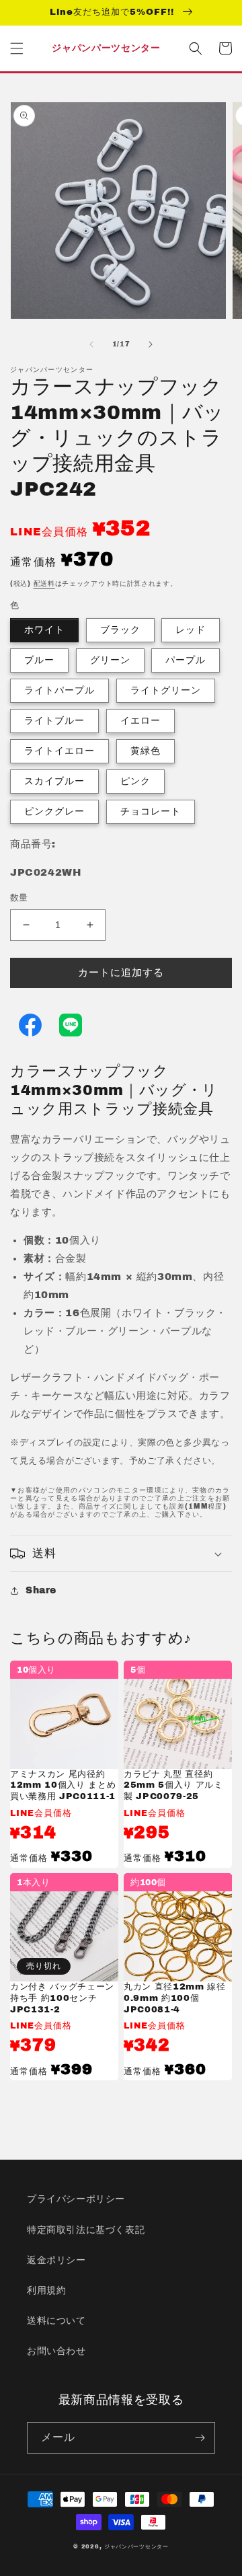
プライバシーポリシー (76, 2199)
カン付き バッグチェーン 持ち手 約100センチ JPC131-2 (62, 1998)
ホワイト (44, 630)
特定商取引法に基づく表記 (86, 2230)
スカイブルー (54, 781)
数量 (19, 898)
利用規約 (46, 2290)
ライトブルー (54, 721)
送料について (56, 2321)
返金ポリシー (56, 2260)
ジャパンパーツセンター (136, 2547)
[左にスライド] (91, 344)
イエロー (140, 721)
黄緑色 (146, 751)
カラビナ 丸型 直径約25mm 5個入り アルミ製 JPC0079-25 (173, 1785)
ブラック (120, 630)
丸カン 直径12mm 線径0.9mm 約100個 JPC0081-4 (175, 1998)
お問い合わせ (56, 2351)
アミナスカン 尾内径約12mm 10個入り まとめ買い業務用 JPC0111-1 (63, 1785)
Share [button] (41, 1590)
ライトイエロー (59, 751)
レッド (191, 630)
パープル (186, 660)
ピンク (135, 781)
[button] (17, 48)
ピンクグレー (54, 811)
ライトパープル (59, 690)
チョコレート (151, 811)
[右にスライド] (151, 344)
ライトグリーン (166, 690)
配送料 (44, 583)
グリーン (110, 660)
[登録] (200, 2438)
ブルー (39, 660)
